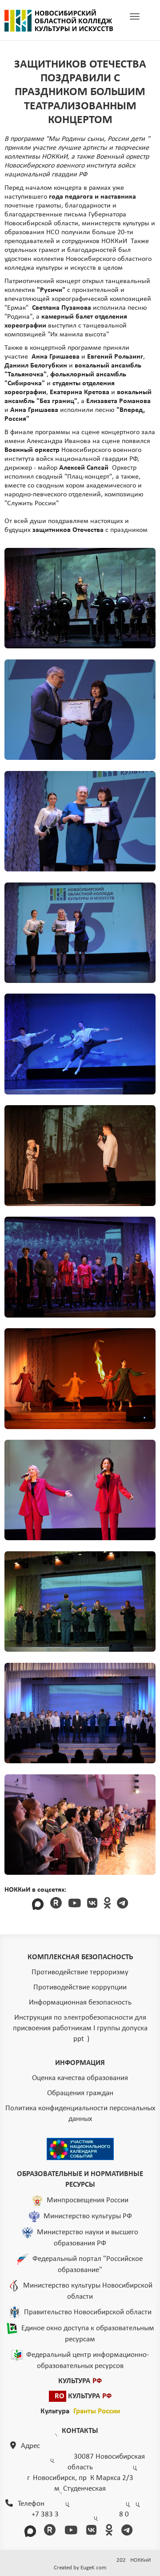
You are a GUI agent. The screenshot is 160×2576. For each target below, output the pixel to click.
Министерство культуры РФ (88, 2216)
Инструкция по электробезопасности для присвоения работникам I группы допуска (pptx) (80, 2028)
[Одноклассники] (107, 1904)
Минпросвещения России (88, 2200)
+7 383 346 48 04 (80, 2514)
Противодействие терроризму (80, 1972)
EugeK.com (93, 2568)
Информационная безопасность (80, 2003)
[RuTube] (56, 1904)
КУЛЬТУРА (80, 2381)
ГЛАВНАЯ (59, 20)
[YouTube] (74, 1904)
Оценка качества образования (80, 2078)
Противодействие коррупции (80, 1987)
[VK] (92, 1904)
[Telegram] (122, 1904)
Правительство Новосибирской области (88, 2312)
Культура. (80, 2411)
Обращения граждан (80, 2093)
